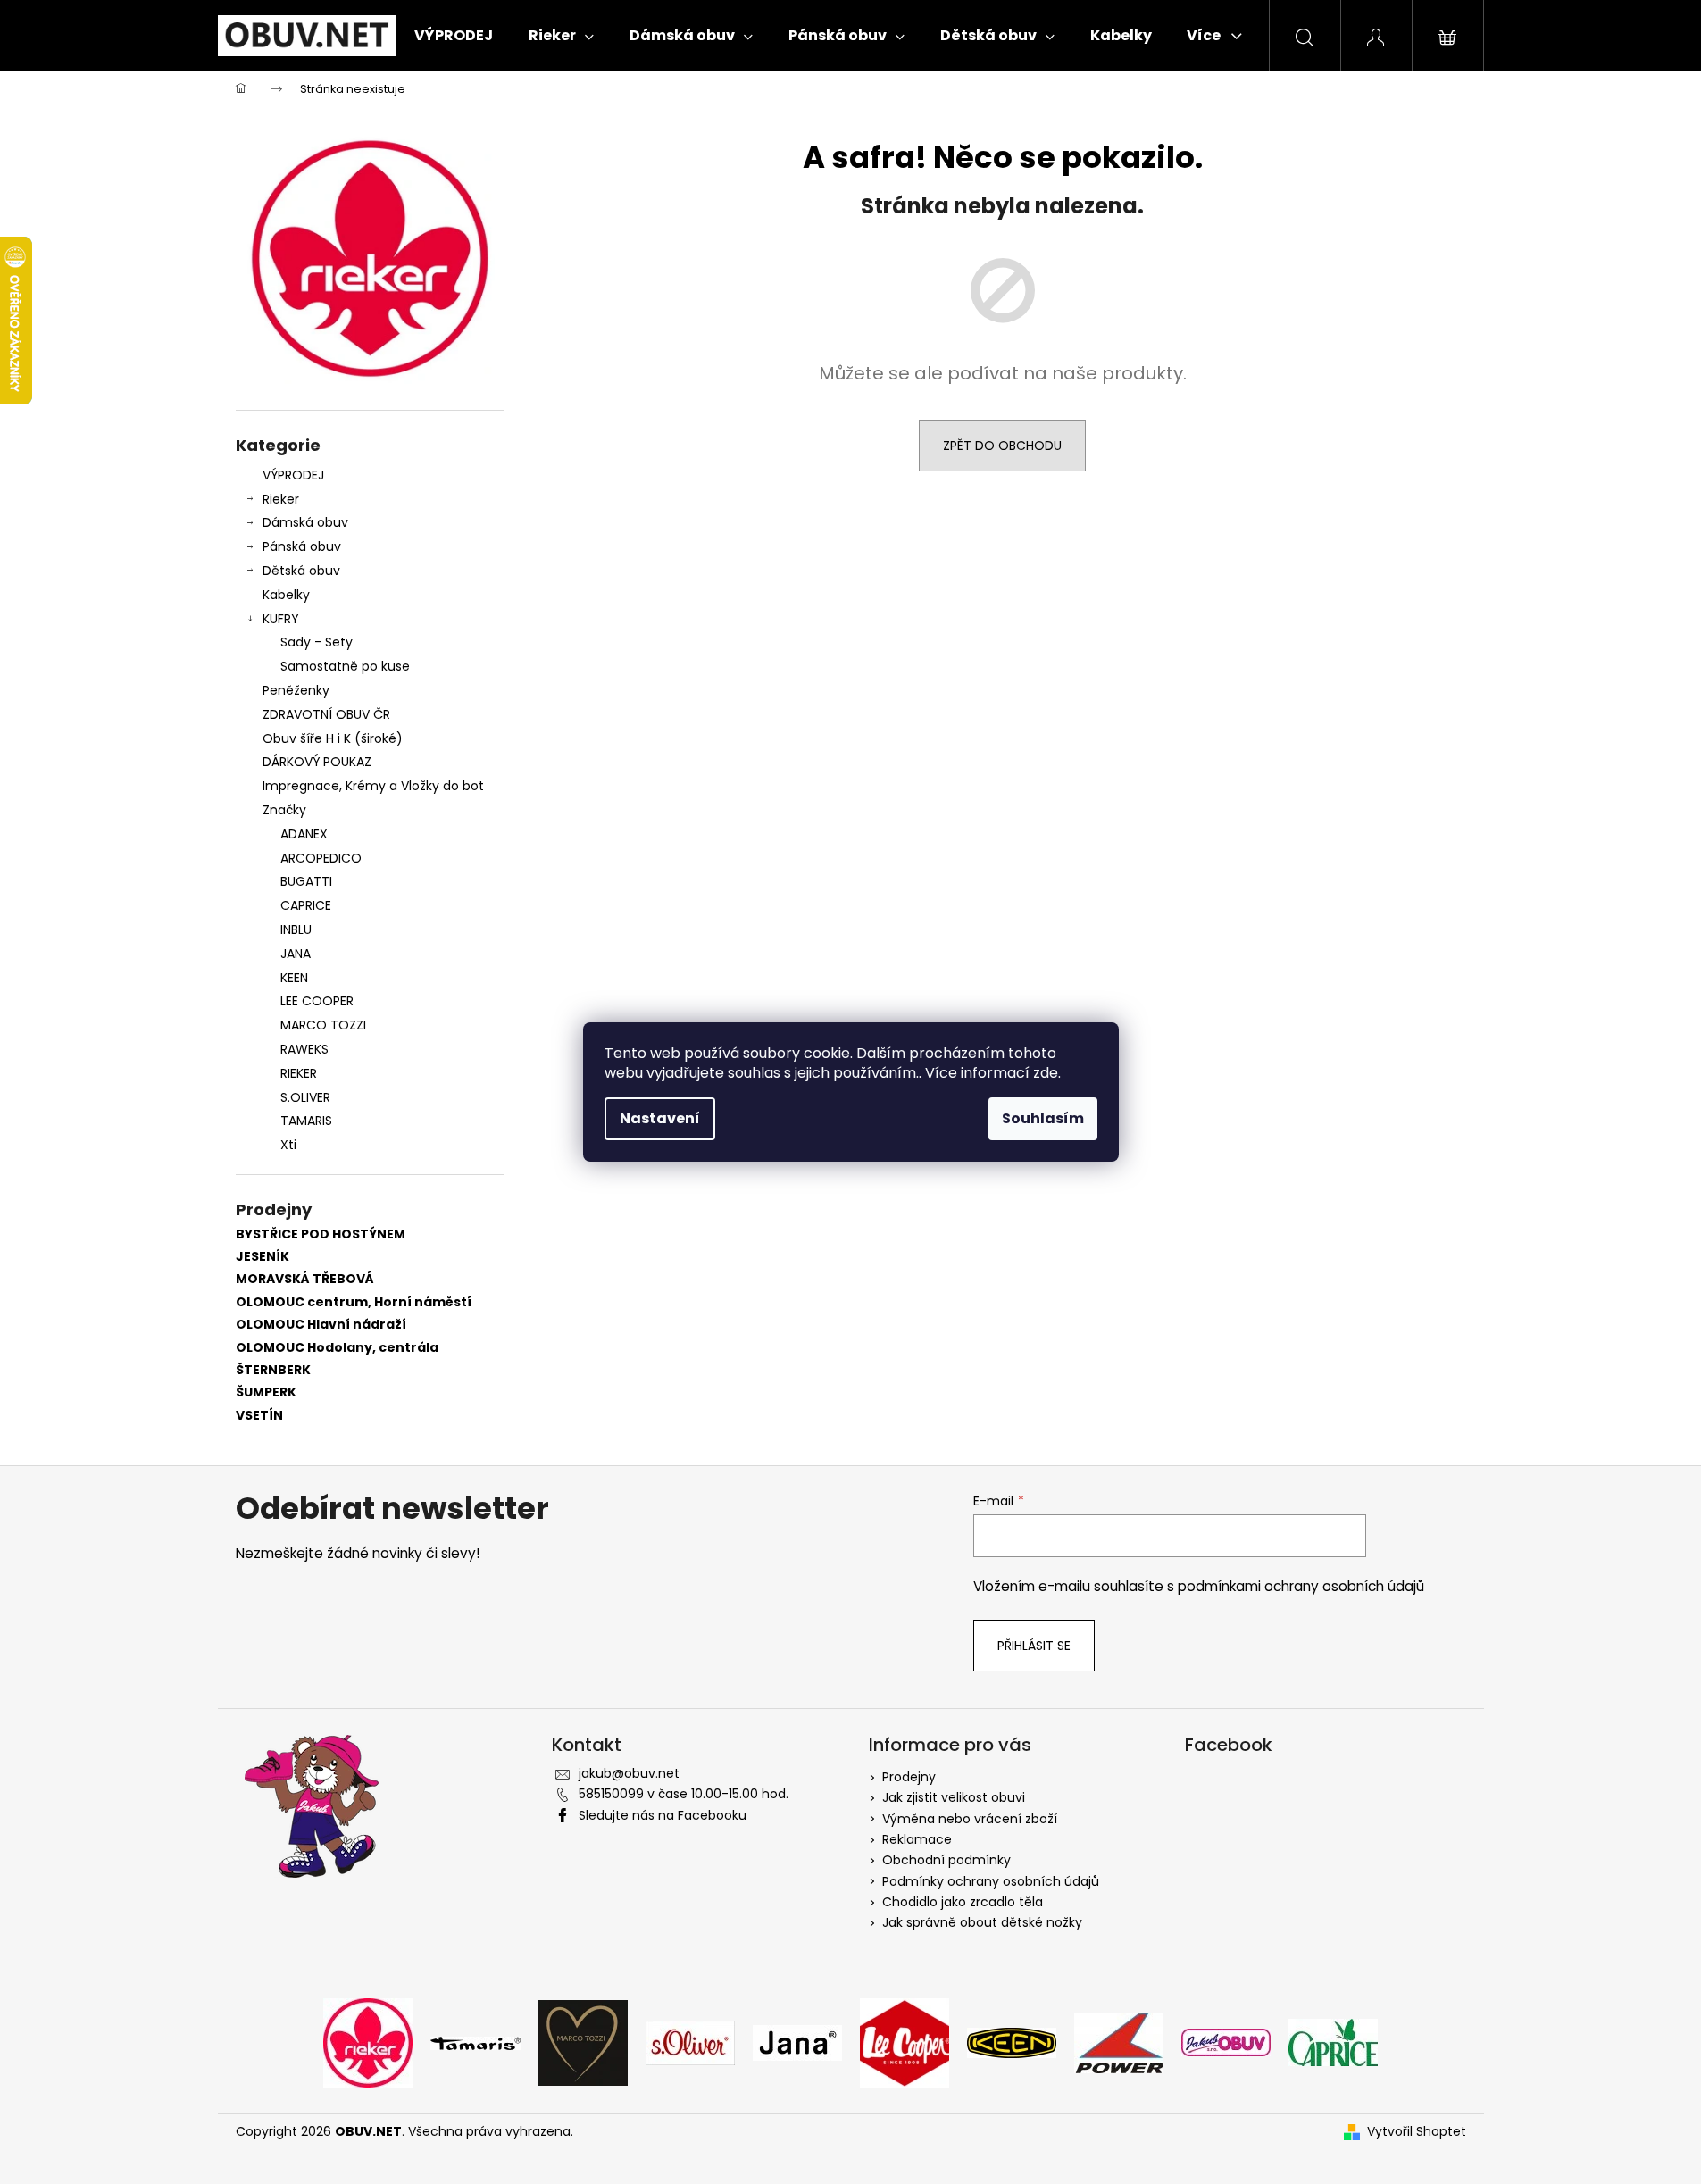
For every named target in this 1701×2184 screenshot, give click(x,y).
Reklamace (917, 1839)
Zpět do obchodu (1002, 446)
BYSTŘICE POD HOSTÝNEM (321, 1234)
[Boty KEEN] (1012, 2042)
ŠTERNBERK (273, 1370)
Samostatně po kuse (345, 666)
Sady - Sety (317, 642)
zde (1046, 1073)
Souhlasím (1043, 1118)
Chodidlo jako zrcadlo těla (963, 1902)
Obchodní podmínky (946, 1860)
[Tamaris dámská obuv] (475, 2042)
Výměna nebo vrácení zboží (970, 1819)
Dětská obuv (301, 571)
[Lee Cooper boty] (905, 2042)
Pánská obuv (302, 546)
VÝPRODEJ (293, 475)
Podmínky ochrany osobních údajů (991, 1881)
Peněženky (296, 690)
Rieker (281, 499)
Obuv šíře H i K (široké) (333, 738)
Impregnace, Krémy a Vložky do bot (373, 786)
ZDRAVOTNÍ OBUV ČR (326, 714)
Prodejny (909, 1777)
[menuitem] (454, 36)
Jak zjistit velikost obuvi (954, 1797)
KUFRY (281, 619)
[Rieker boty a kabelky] (368, 2042)
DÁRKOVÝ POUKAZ (317, 762)
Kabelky (286, 595)
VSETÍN (259, 1416)
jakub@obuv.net (629, 1773)
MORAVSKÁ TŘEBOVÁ (305, 1279)
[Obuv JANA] (797, 2042)
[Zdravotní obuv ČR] (1226, 2042)
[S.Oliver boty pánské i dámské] (690, 2042)
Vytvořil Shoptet (1417, 2132)
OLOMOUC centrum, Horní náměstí (354, 1302)
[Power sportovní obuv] (1119, 2042)
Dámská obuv (305, 522)
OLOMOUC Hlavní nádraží (321, 1325)
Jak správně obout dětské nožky (982, 1922)
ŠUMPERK (266, 1392)
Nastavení (660, 1118)
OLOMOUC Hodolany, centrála (337, 1348)
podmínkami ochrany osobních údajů (1301, 1586)
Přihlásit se (1034, 1646)
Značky (284, 810)
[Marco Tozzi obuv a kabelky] (583, 2042)
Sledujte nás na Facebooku (663, 1815)
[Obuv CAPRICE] (1333, 2042)
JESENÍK (263, 1257)
